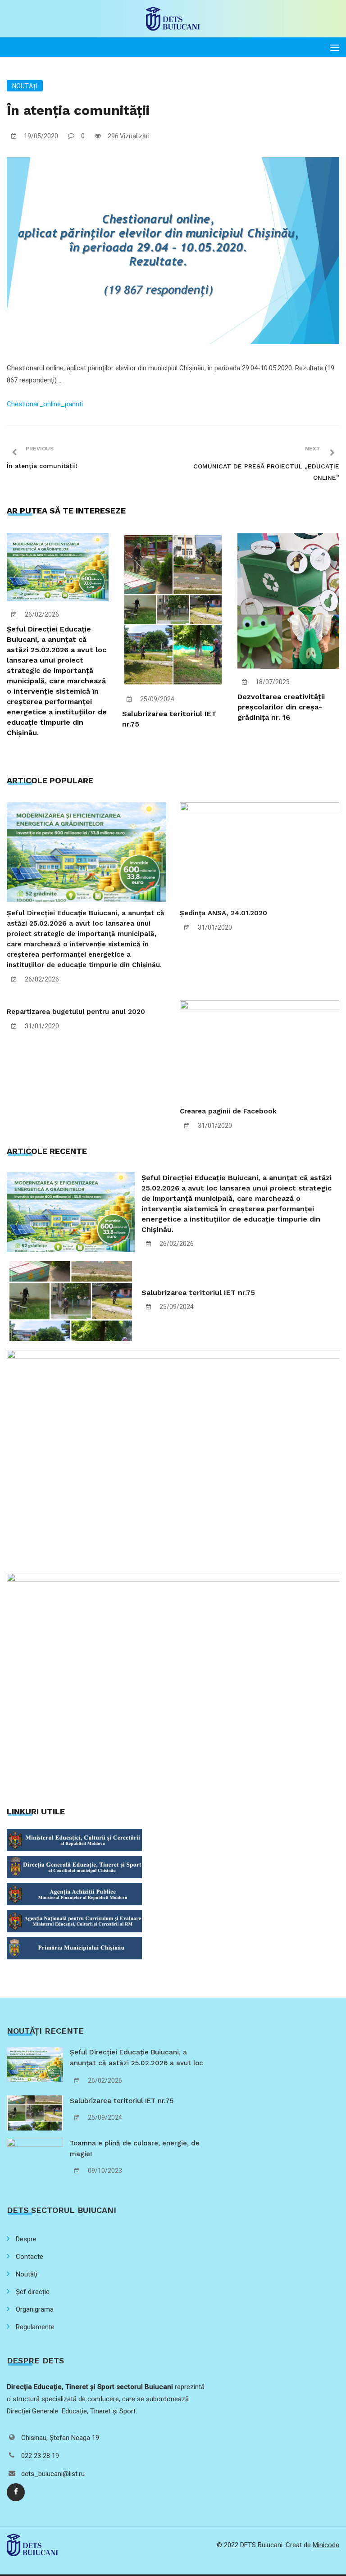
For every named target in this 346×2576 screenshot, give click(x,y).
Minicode (326, 2545)
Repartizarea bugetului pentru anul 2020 (76, 1012)
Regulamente (35, 2327)
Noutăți (25, 86)
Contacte (30, 2257)
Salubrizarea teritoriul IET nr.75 (198, 1293)
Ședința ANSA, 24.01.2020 (223, 913)
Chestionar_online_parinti (45, 404)
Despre (26, 2239)
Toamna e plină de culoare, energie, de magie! (135, 2149)
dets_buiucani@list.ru (53, 2474)
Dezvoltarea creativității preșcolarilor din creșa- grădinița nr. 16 (281, 707)
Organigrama (35, 2309)
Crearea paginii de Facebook (228, 1111)
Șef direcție (33, 2292)
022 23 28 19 (40, 2456)
